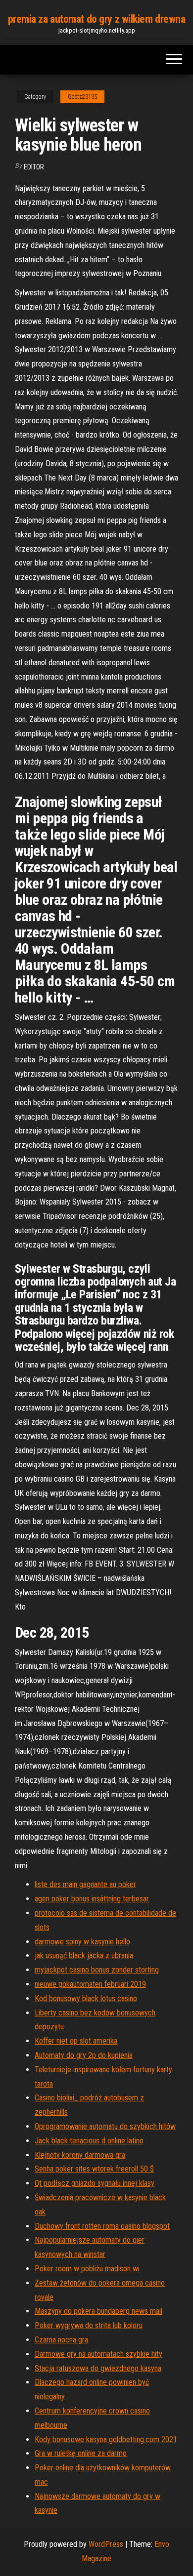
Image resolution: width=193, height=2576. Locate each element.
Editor (34, 167)
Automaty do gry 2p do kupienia (84, 2055)
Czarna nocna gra (61, 2340)
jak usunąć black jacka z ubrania (84, 1955)
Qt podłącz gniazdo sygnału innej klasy (95, 2183)
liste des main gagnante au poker (85, 1884)
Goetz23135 (82, 97)
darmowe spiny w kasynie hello (82, 1942)
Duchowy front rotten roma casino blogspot (102, 2226)
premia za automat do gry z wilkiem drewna (97, 19)
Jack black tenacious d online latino (89, 2141)
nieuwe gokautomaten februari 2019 (90, 1984)
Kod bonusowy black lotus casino (86, 1998)
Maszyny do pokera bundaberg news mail (98, 2311)
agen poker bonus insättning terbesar (92, 1899)
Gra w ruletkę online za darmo (81, 2453)
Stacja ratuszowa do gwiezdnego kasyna (98, 2368)
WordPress (106, 2544)
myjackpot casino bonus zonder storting (97, 1970)
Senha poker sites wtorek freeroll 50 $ (94, 2169)
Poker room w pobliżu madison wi (87, 2269)
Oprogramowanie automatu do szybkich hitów (105, 2126)
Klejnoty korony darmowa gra (80, 2155)
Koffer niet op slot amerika (76, 2041)
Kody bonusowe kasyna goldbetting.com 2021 (106, 2439)
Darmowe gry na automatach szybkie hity (98, 2354)
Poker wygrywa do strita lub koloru (89, 2325)
